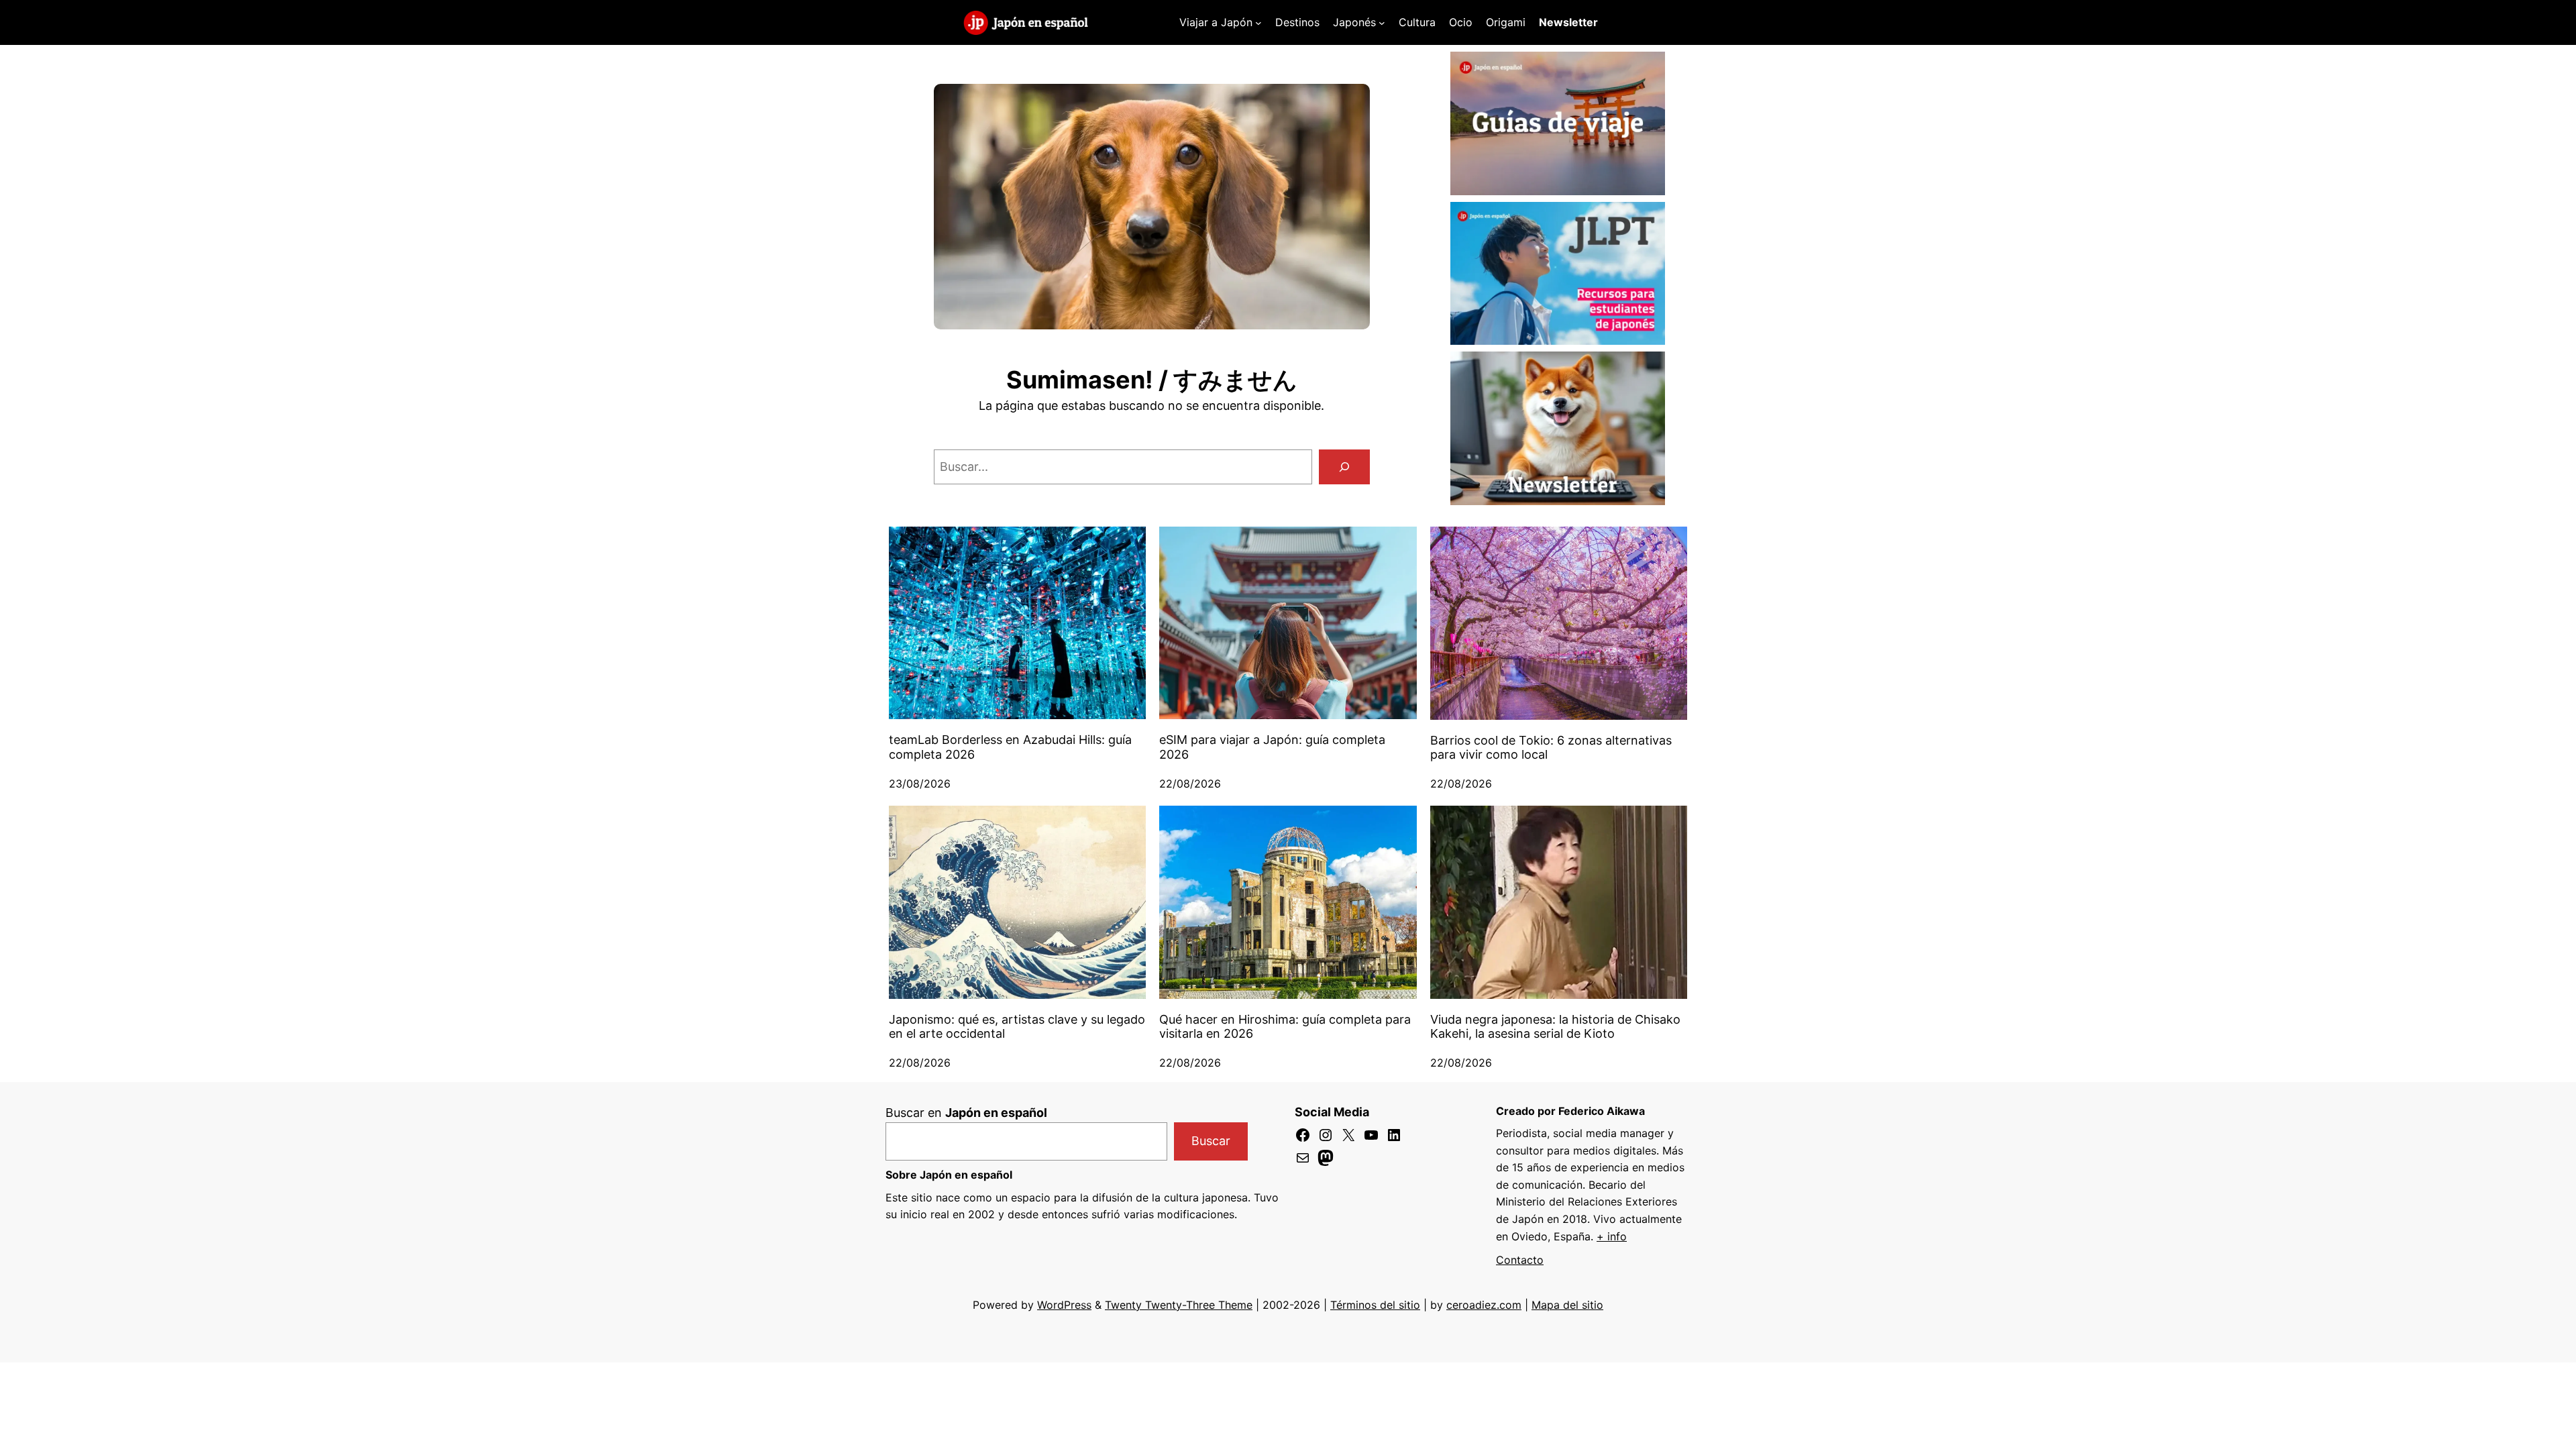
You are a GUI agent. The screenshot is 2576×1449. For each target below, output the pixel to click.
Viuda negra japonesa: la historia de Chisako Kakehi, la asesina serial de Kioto (1555, 1027)
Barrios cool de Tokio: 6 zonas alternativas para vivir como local (1551, 748)
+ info (1612, 1236)
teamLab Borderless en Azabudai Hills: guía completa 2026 (1010, 747)
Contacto (1520, 1260)
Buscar (1211, 1141)
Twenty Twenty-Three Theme (1179, 1305)
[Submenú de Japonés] (1382, 23)
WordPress (1064, 1305)
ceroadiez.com (1484, 1305)
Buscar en (966, 1113)
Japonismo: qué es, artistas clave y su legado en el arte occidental (1017, 1027)
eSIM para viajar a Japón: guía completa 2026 (1272, 747)
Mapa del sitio (1567, 1305)
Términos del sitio (1375, 1305)
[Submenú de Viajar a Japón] (1258, 23)
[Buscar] (1344, 467)
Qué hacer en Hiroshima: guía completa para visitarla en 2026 (1285, 1027)
